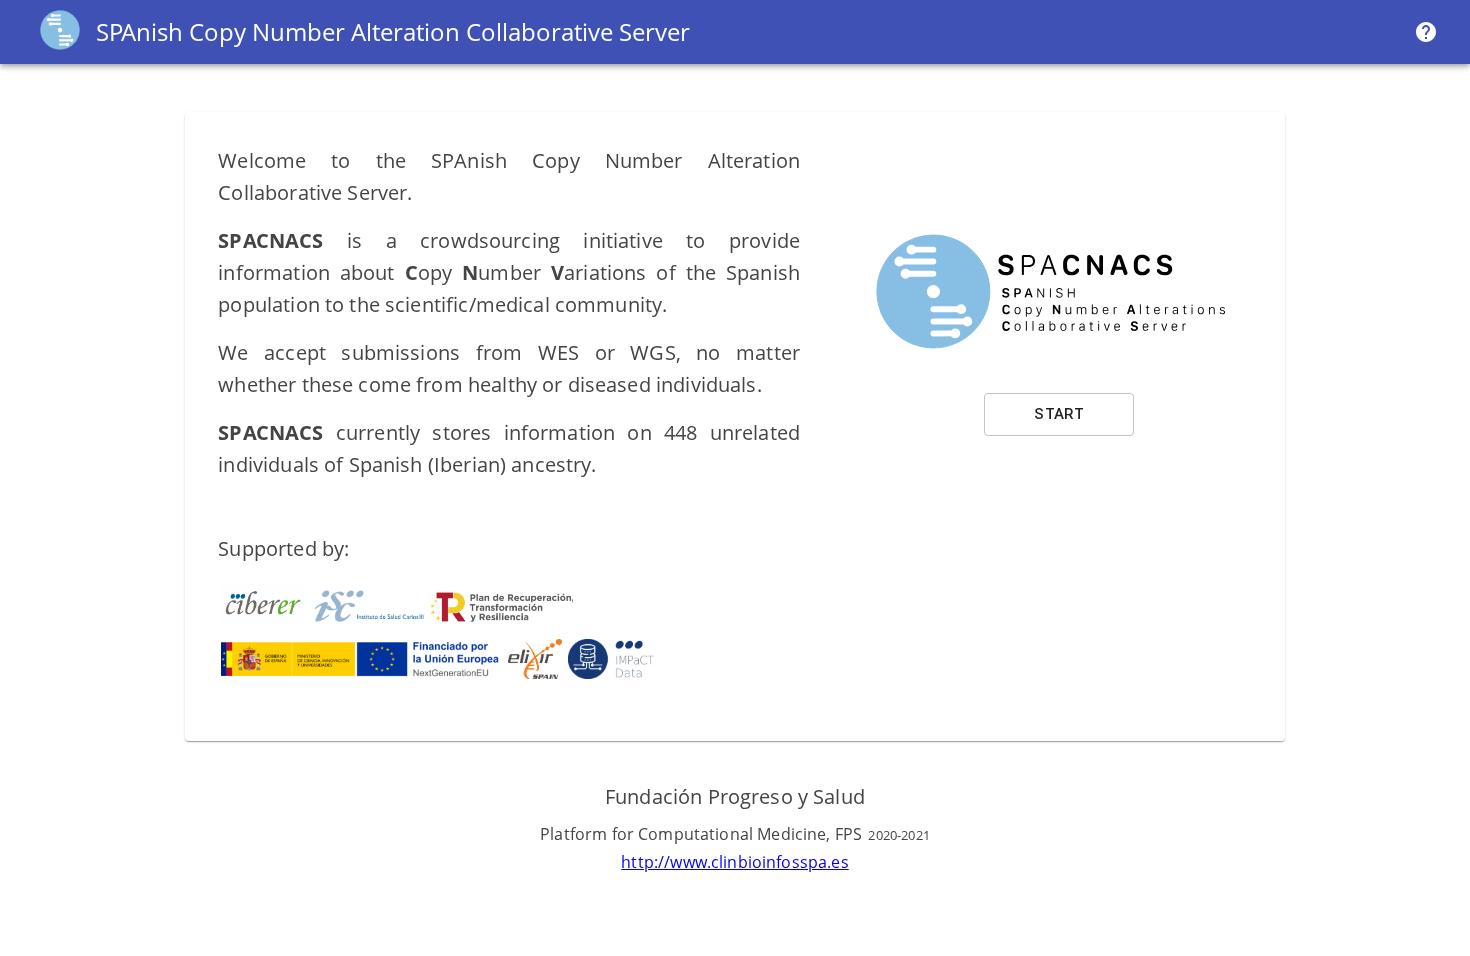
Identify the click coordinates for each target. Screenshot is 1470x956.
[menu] (1426, 32)
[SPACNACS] (60, 49)
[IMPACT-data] (611, 674)
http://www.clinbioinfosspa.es (734, 862)
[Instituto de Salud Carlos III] (444, 619)
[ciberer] (263, 619)
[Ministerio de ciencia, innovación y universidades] (361, 674)
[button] (1059, 414)
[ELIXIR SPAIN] (534, 674)
